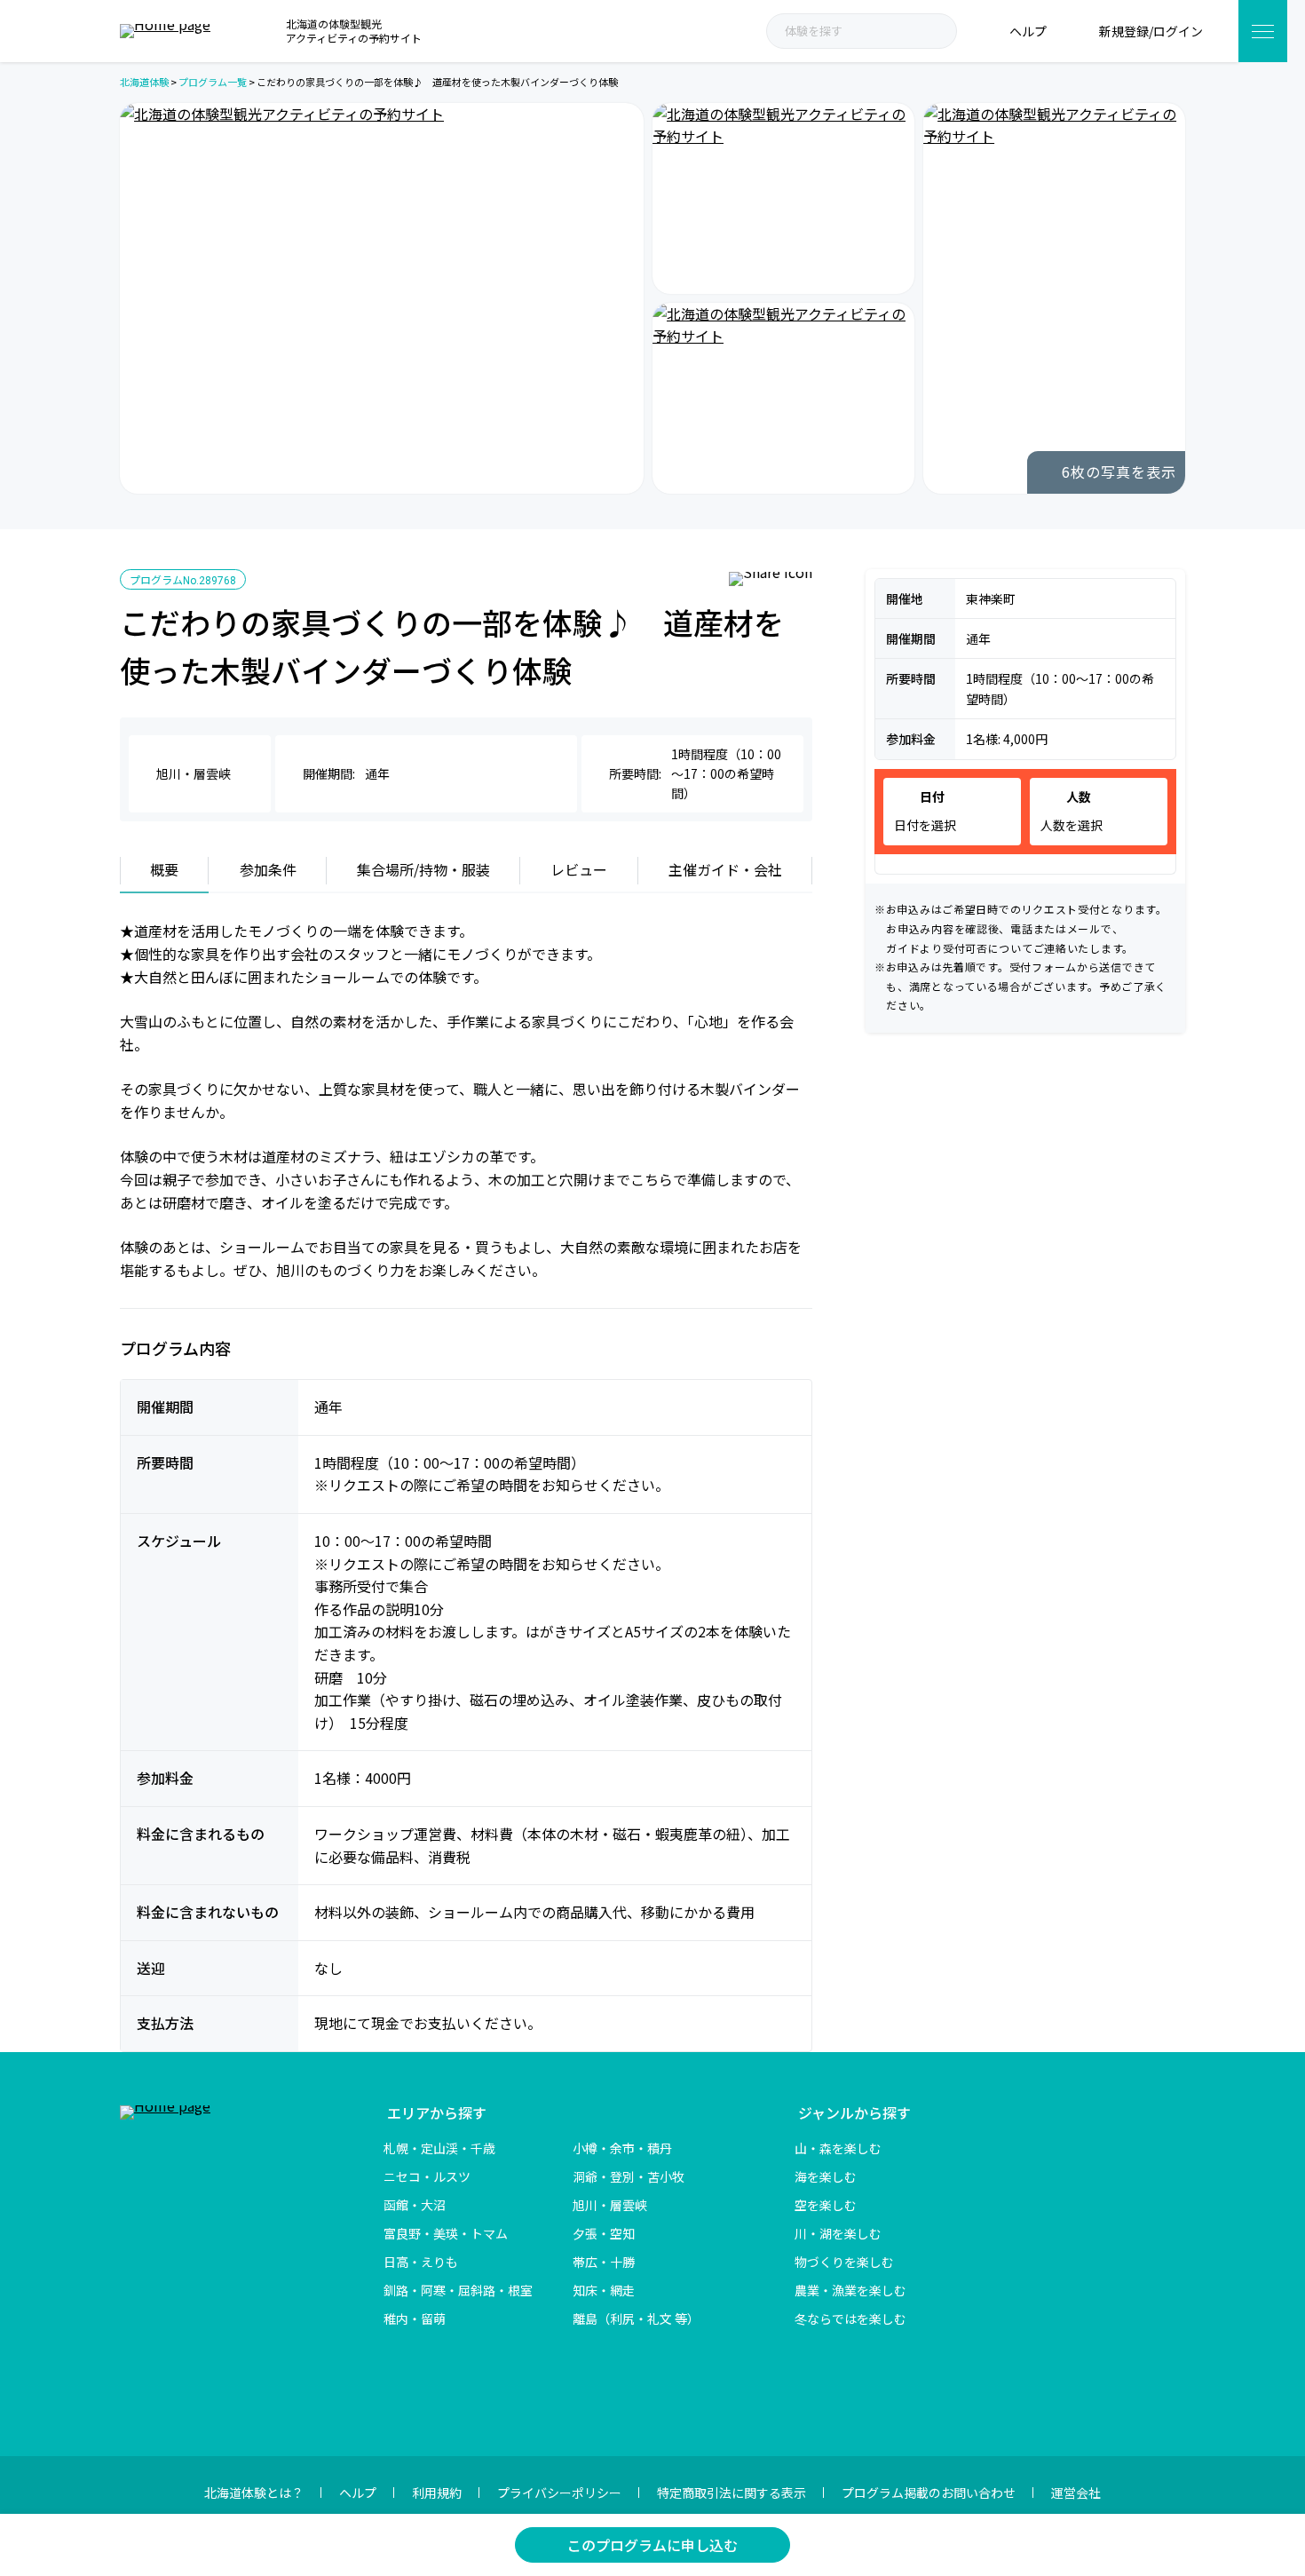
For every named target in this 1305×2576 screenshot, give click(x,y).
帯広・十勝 (604, 2262)
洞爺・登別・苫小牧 (629, 2176)
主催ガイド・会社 (725, 869)
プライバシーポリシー (559, 2493)
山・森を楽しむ (838, 2148)
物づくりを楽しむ (844, 2262)
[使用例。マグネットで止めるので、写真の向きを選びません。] (783, 198)
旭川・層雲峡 (610, 2205)
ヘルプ (358, 2493)
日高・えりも (421, 2262)
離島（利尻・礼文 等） (636, 2318)
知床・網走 (604, 2290)
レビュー (579, 869)
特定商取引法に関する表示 (732, 2493)
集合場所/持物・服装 (423, 869)
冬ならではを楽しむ (850, 2318)
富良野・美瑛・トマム (446, 2233)
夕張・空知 (604, 2233)
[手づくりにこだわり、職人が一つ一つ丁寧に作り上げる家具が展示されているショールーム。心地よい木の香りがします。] (783, 398)
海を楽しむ (826, 2176)
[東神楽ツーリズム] (1054, 298)
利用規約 (437, 2493)
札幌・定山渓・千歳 (439, 2148)
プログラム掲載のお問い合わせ (929, 2493)
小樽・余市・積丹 (622, 2148)
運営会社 (1076, 2493)
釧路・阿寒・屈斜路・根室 (458, 2290)
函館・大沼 (415, 2205)
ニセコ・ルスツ (427, 2176)
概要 (164, 869)
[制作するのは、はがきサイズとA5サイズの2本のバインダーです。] (382, 298)
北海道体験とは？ (254, 2493)
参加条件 (268, 869)
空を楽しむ (826, 2205)
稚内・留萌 (415, 2318)
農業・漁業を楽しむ (850, 2290)
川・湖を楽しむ (838, 2233)
